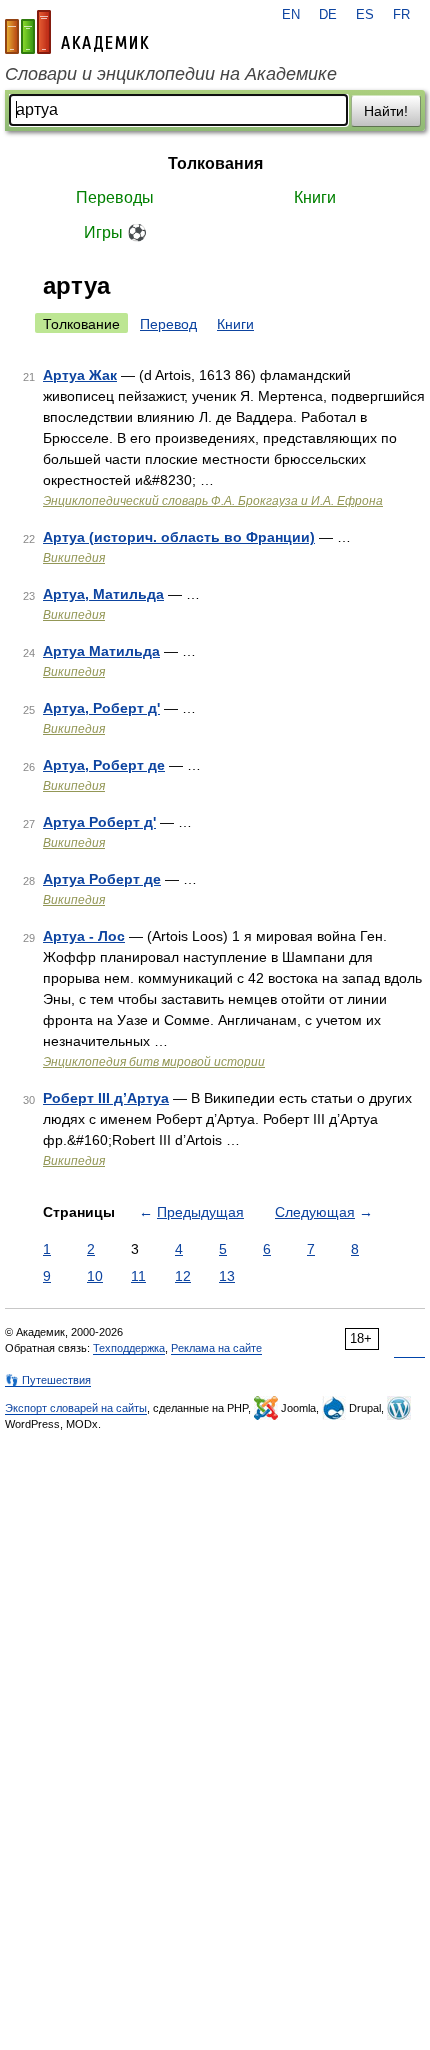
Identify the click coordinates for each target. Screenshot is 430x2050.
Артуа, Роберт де (104, 765)
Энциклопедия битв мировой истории (154, 1062)
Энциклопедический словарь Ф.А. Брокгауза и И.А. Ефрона (213, 501)
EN (291, 15)
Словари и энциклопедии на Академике (171, 74)
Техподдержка (129, 1348)
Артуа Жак (80, 375)
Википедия (74, 558)
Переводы (115, 197)
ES (365, 15)
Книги (315, 197)
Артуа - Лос (84, 936)
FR (401, 15)
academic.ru (77, 32)
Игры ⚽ (115, 232)
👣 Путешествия (48, 1380)
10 (95, 1276)
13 (227, 1276)
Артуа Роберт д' (99, 822)
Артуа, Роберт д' (101, 708)
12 (183, 1276)
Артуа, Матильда (103, 594)
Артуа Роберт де (102, 879)
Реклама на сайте (216, 1348)
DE (328, 15)
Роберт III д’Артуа (106, 1098)
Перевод (168, 324)
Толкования (215, 163)
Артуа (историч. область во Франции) (179, 537)
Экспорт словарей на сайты (76, 1408)
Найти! (386, 111)
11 (138, 1276)
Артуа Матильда (101, 651)
